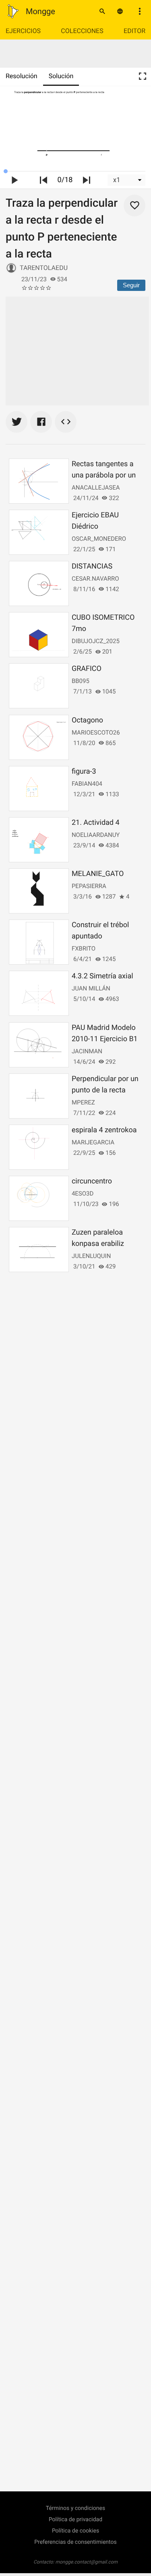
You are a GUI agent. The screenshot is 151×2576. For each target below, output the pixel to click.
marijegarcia (93, 1142)
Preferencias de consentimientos (75, 2542)
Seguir (131, 285)
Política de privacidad (75, 2520)
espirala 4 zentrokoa (104, 1130)
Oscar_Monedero (99, 539)
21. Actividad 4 (96, 823)
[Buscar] (102, 11)
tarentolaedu (44, 268)
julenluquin (91, 1256)
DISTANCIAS (92, 566)
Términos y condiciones (75, 2508)
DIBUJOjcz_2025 (96, 641)
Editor (134, 31)
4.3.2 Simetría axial (102, 976)
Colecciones (82, 31)
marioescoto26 (96, 733)
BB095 (81, 681)
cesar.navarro (95, 579)
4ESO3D (83, 1194)
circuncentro (92, 1181)
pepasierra (89, 886)
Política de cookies (75, 2531)
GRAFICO (87, 669)
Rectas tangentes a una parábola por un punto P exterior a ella (107, 475)
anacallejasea (96, 488)
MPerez (83, 1102)
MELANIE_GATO (98, 874)
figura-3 (84, 771)
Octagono (87, 720)
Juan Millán (91, 988)
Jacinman (87, 1051)
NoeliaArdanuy (96, 835)
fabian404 (87, 784)
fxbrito (84, 949)
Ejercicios (23, 31)
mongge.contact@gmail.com (86, 2562)
